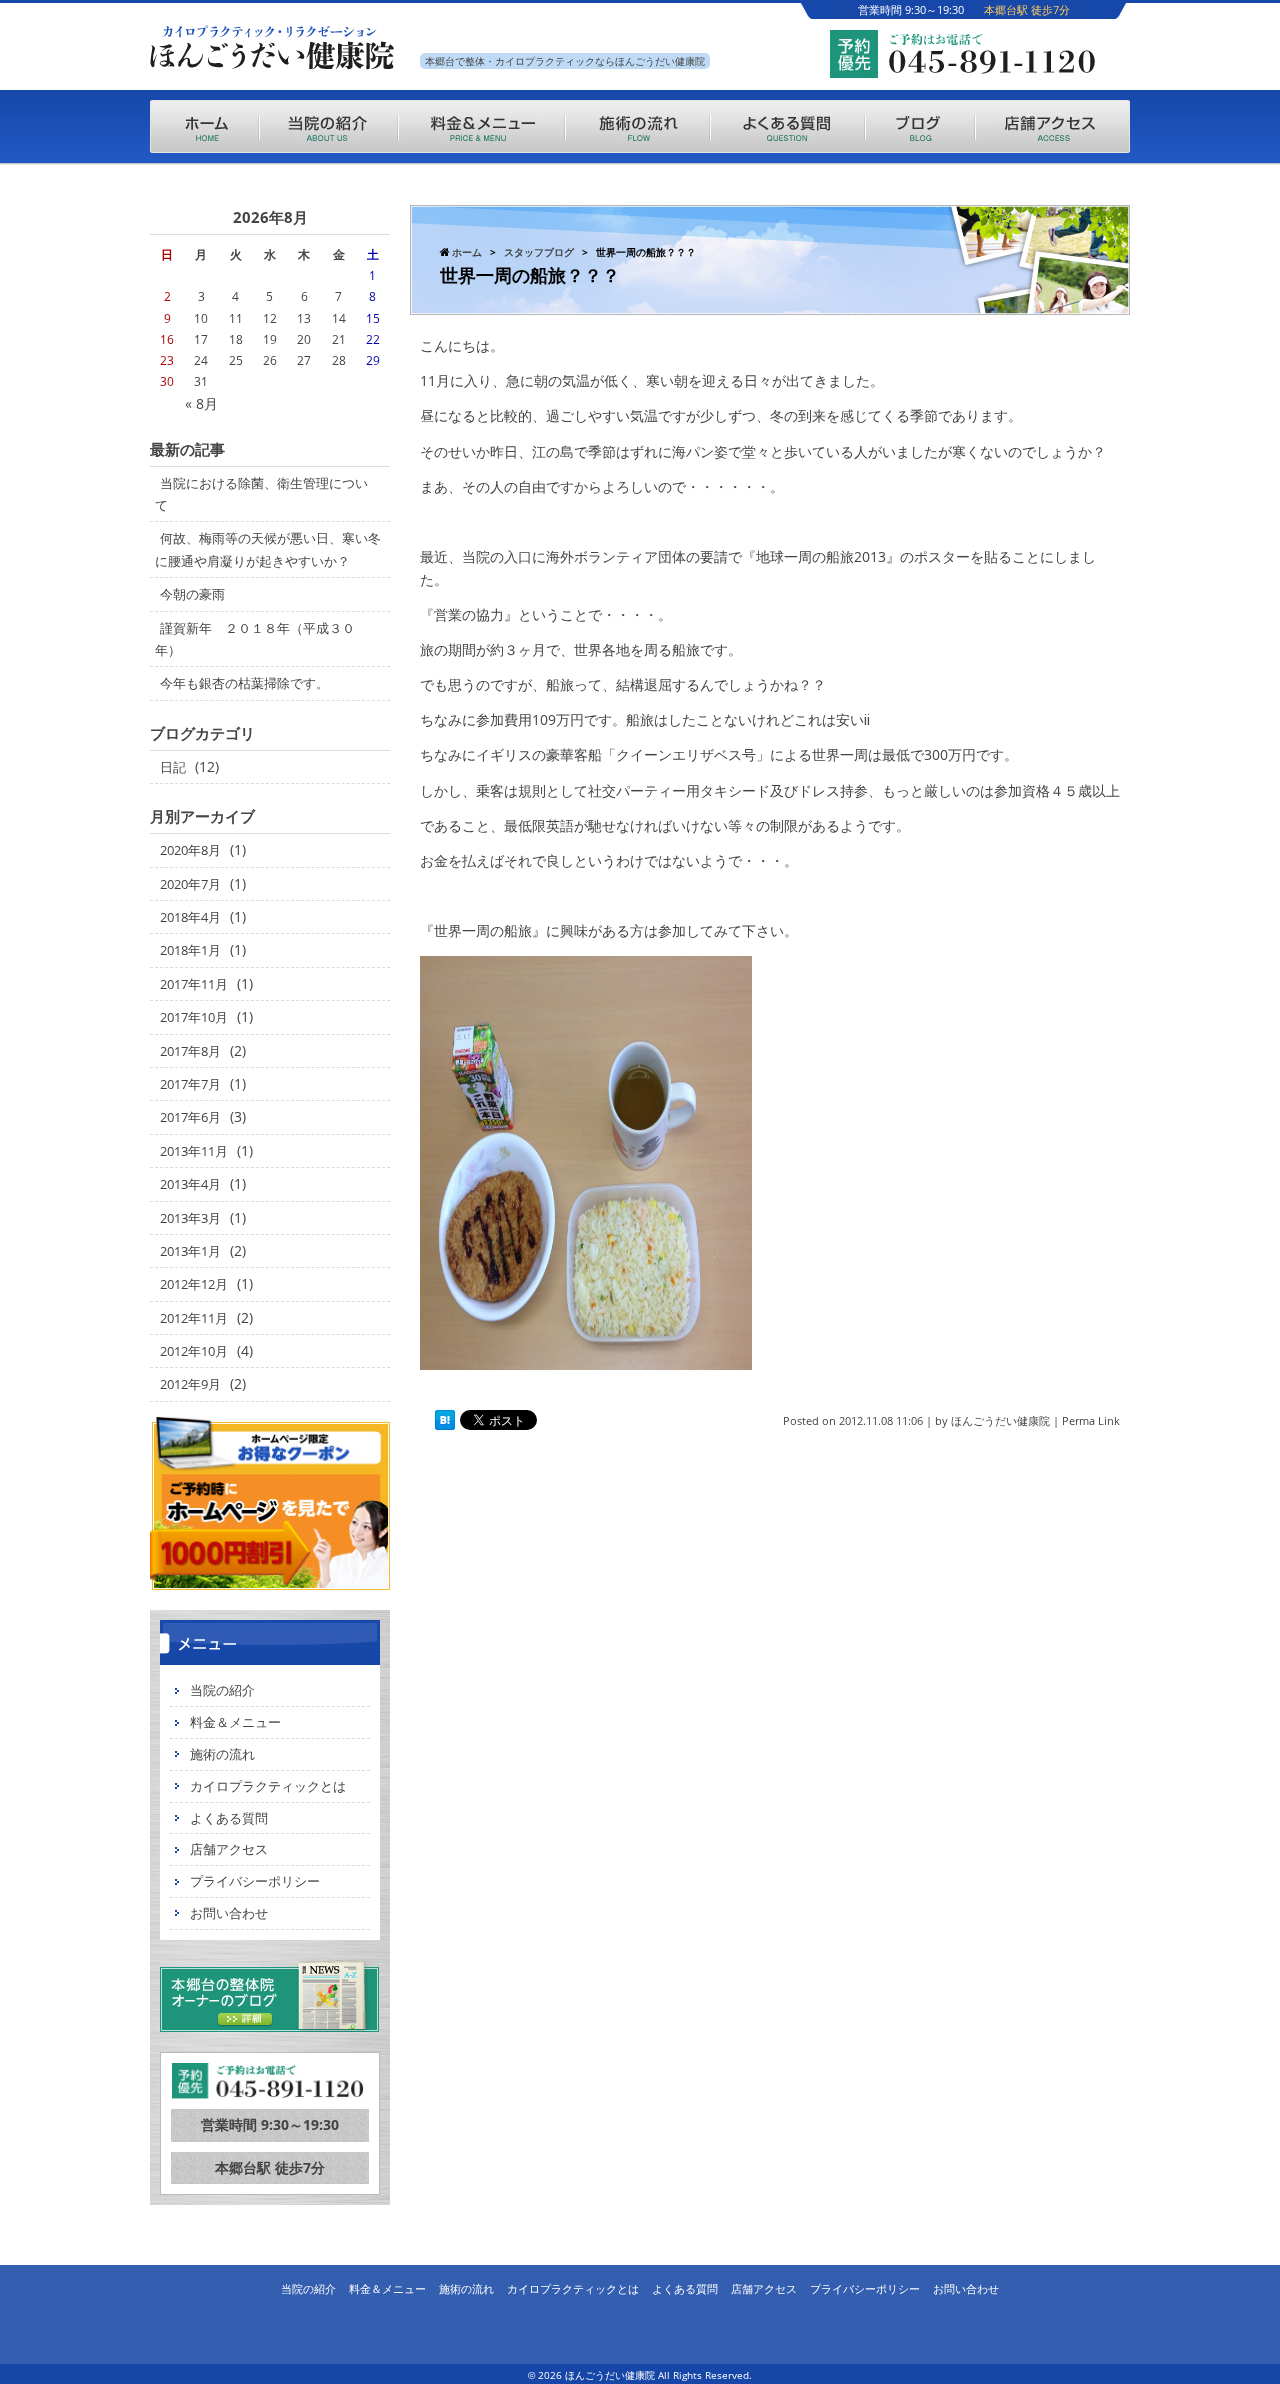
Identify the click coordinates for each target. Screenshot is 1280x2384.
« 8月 (201, 403)
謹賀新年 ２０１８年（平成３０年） (255, 639)
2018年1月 (190, 950)
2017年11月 (194, 984)
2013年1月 (190, 1251)
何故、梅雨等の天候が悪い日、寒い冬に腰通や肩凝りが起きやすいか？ (268, 549)
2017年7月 (190, 1084)
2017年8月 (190, 1051)
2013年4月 (190, 1184)
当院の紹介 (222, 1690)
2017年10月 (194, 1017)
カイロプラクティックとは (268, 1786)
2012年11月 (194, 1318)
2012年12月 (194, 1284)
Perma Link (1091, 1420)
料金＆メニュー (235, 1722)
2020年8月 (190, 850)
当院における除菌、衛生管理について (261, 494)
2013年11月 (194, 1151)
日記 (173, 767)
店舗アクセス (229, 1849)
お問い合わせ (229, 1913)
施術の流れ (222, 1754)
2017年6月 (190, 1117)
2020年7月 (190, 884)
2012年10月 (194, 1351)
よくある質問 (229, 1818)
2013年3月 (190, 1218)
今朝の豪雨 (192, 594)
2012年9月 (190, 1384)
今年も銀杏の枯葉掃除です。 (244, 683)
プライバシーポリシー (255, 1881)
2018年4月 (190, 917)
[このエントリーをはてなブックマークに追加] (445, 1420)
